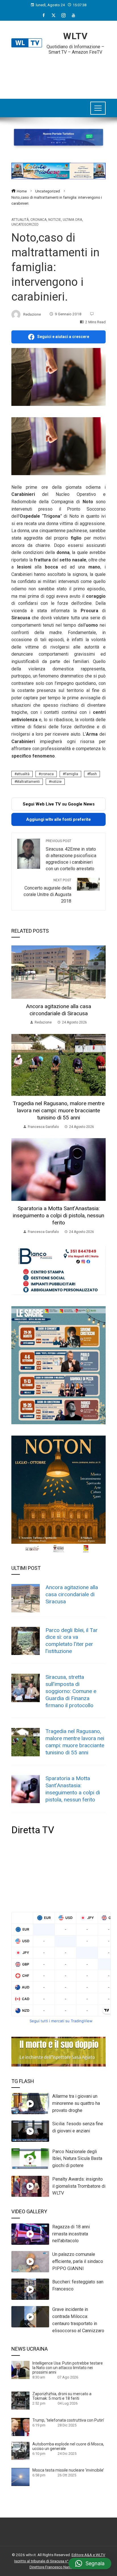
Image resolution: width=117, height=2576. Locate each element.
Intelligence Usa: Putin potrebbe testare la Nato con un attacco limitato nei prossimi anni (68, 2368)
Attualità (20, 220)
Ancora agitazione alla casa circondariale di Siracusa (58, 1010)
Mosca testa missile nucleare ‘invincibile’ (68, 2470)
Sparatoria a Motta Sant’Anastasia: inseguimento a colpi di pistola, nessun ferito (58, 1215)
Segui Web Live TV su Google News (59, 804)
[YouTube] (73, 15)
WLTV (75, 36)
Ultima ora (72, 220)
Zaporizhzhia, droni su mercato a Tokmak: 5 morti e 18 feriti (62, 2396)
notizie (56, 782)
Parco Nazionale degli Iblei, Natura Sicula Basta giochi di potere (77, 2159)
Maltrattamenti (28, 782)
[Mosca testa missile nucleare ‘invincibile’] (20, 2477)
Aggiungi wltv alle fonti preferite (58, 819)
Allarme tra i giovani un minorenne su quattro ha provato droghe (76, 2103)
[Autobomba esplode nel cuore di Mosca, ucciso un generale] (20, 2451)
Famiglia (71, 774)
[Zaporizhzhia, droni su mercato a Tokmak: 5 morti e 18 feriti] (20, 2400)
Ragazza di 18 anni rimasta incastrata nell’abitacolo (71, 2234)
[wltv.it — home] (27, 43)
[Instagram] (63, 15)
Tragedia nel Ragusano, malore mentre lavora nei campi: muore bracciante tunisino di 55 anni (59, 1110)
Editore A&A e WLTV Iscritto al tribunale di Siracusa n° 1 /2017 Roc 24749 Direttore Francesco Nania (60, 2561)
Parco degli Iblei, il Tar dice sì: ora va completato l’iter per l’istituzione (72, 1641)
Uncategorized (25, 225)
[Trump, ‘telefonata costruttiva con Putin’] (20, 2427)
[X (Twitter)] (54, 15)
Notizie (55, 220)
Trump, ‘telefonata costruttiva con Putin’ (68, 2420)
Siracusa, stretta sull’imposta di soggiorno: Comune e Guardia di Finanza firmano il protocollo (71, 1691)
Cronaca (38, 220)
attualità (23, 774)
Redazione (32, 314)
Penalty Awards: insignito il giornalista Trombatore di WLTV (79, 2186)
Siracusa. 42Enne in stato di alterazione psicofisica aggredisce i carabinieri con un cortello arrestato (71, 855)
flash (93, 774)
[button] (90, 2564)
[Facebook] (44, 15)
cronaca (47, 774)
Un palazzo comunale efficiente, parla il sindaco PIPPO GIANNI (78, 2261)
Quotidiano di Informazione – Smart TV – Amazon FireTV (75, 49)
